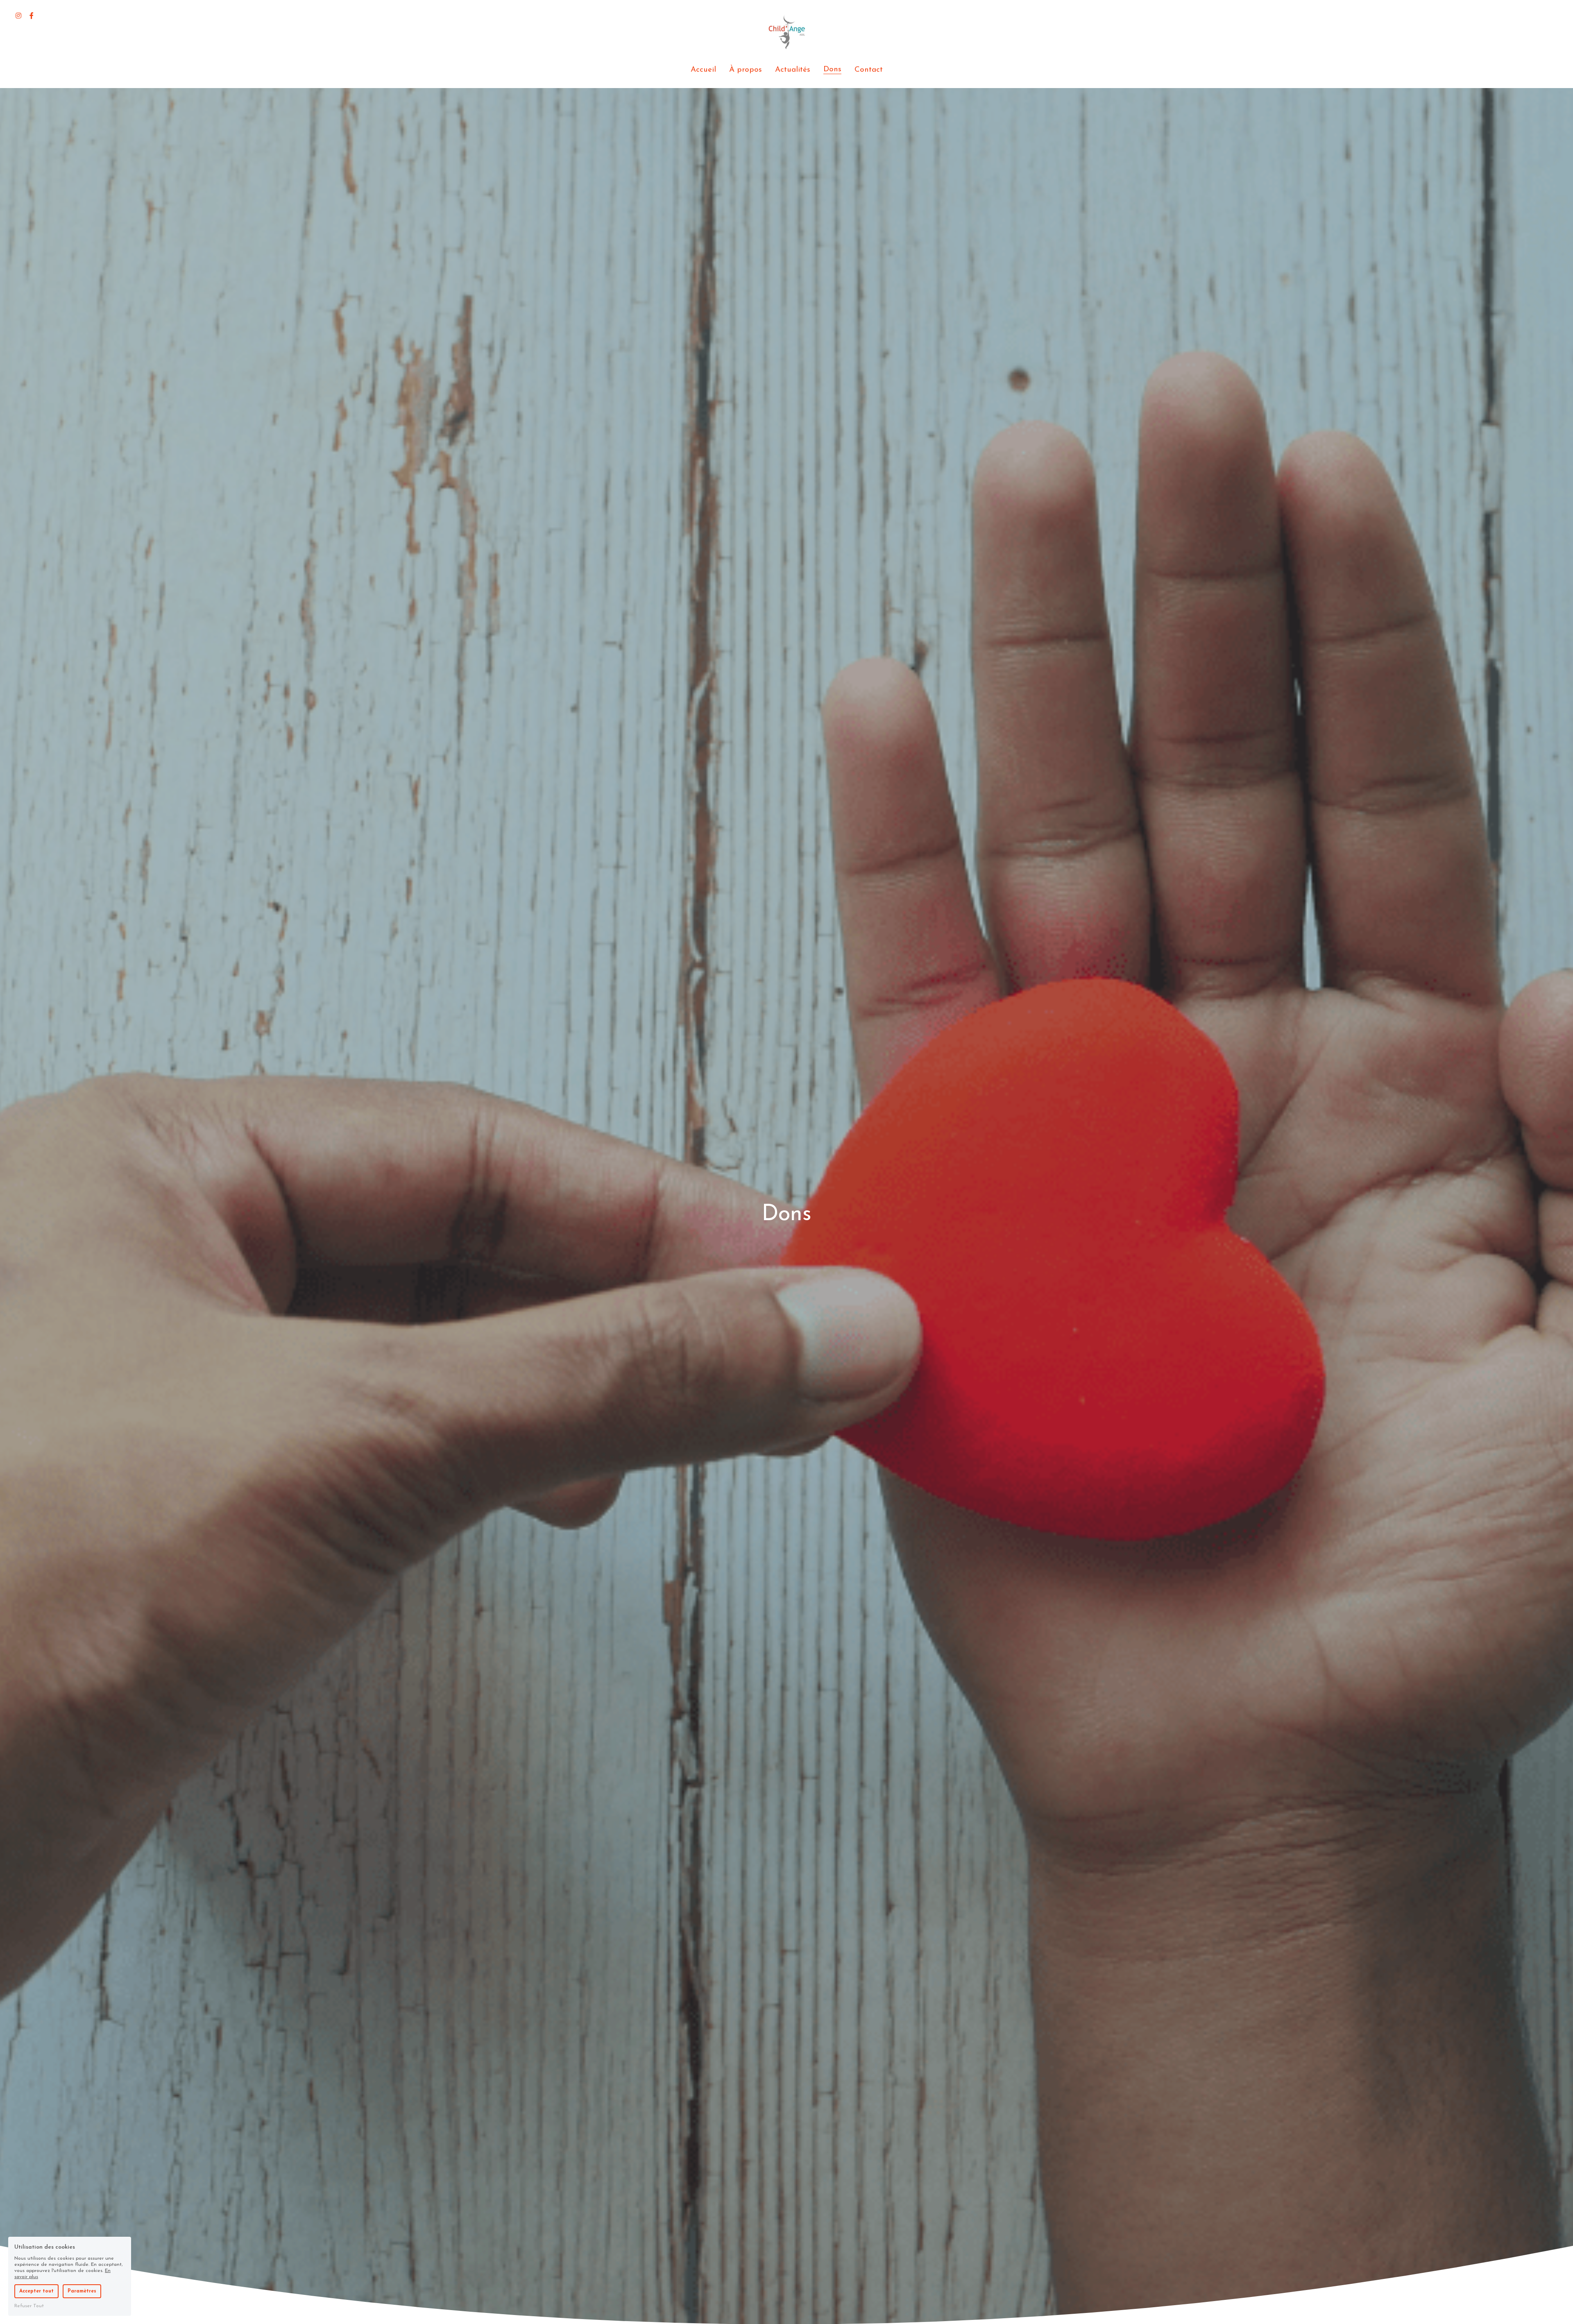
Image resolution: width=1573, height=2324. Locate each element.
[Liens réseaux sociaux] (18, 16)
